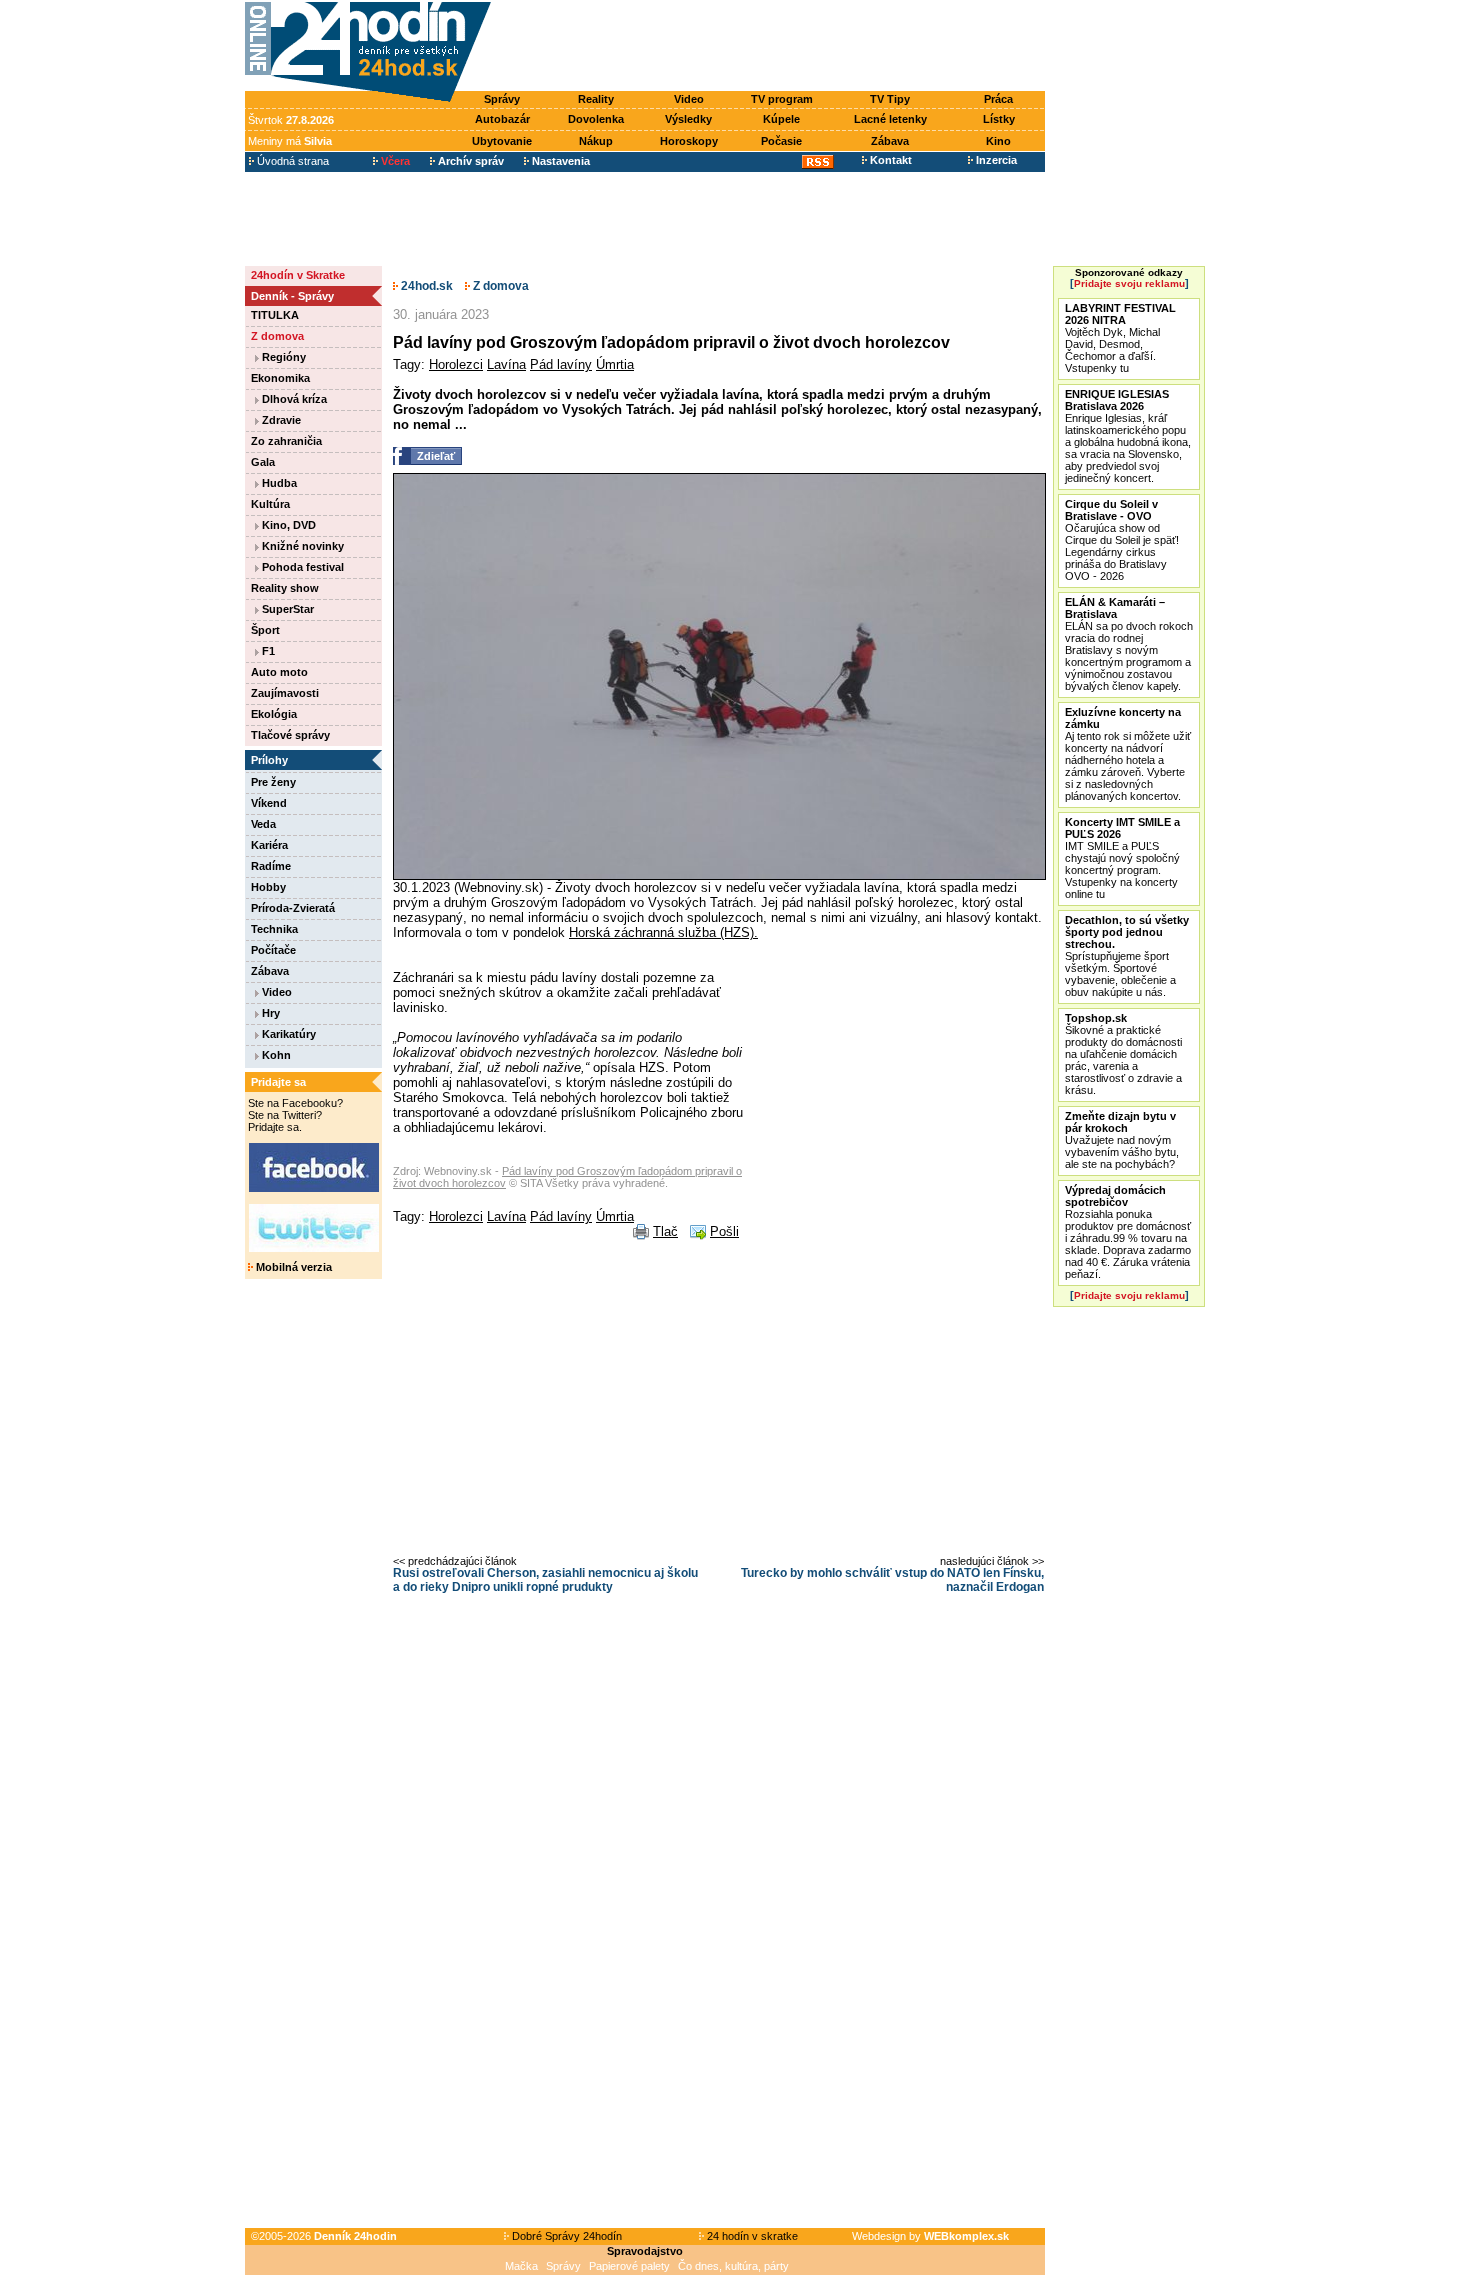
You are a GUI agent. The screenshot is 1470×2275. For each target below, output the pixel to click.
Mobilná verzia (292, 1267)
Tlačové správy (290, 735)
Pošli (724, 1231)
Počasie (781, 141)
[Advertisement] (773, 47)
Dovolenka (596, 119)
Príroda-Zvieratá (293, 908)
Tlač (665, 1231)
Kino (998, 141)
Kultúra (270, 504)
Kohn (275, 1055)
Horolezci (456, 364)
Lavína (506, 364)
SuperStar (286, 609)
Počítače (273, 950)
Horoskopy (689, 141)
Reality (596, 99)
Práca (998, 99)
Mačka (521, 2266)
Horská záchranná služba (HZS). (663, 932)
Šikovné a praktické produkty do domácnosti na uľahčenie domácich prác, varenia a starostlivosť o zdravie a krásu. (1123, 1054)
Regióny (282, 357)
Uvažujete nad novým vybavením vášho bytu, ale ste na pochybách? (1122, 1140)
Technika (274, 929)
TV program (782, 99)
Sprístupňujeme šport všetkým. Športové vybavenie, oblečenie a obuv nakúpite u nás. (1127, 956)
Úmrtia (615, 364)
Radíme (271, 866)
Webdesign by (930, 2236)
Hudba (278, 483)
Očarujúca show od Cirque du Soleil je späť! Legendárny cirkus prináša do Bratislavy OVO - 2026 (1122, 540)
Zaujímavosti (285, 693)
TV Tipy (890, 99)
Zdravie (280, 420)
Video (689, 99)
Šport (265, 630)
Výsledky (688, 119)
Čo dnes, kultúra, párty (733, 2266)
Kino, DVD (287, 525)
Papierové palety (629, 2266)
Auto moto (279, 672)
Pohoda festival (301, 567)
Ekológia (274, 714)
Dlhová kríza (293, 399)
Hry (269, 1013)
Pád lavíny (561, 364)
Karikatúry (287, 1034)
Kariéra (269, 845)
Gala (263, 462)
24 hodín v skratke (751, 2236)
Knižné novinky (301, 546)
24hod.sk (425, 286)
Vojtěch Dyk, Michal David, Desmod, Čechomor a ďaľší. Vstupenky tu (1120, 338)
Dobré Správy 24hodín (565, 2236)
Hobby (268, 887)
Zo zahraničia (286, 441)
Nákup (596, 141)
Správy (502, 99)
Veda (263, 824)
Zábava (890, 141)
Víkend (269, 803)
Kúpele (781, 119)
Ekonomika (280, 378)
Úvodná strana (291, 161)
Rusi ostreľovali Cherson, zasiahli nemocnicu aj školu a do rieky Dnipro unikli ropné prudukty (545, 1580)
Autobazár (502, 119)
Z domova (277, 336)
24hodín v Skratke (298, 275)
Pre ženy (273, 782)
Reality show (285, 588)
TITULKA (275, 315)
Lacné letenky (890, 119)
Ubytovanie (502, 141)
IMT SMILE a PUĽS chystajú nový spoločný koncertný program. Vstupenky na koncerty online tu (1122, 858)
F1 (267, 651)
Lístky (999, 119)
